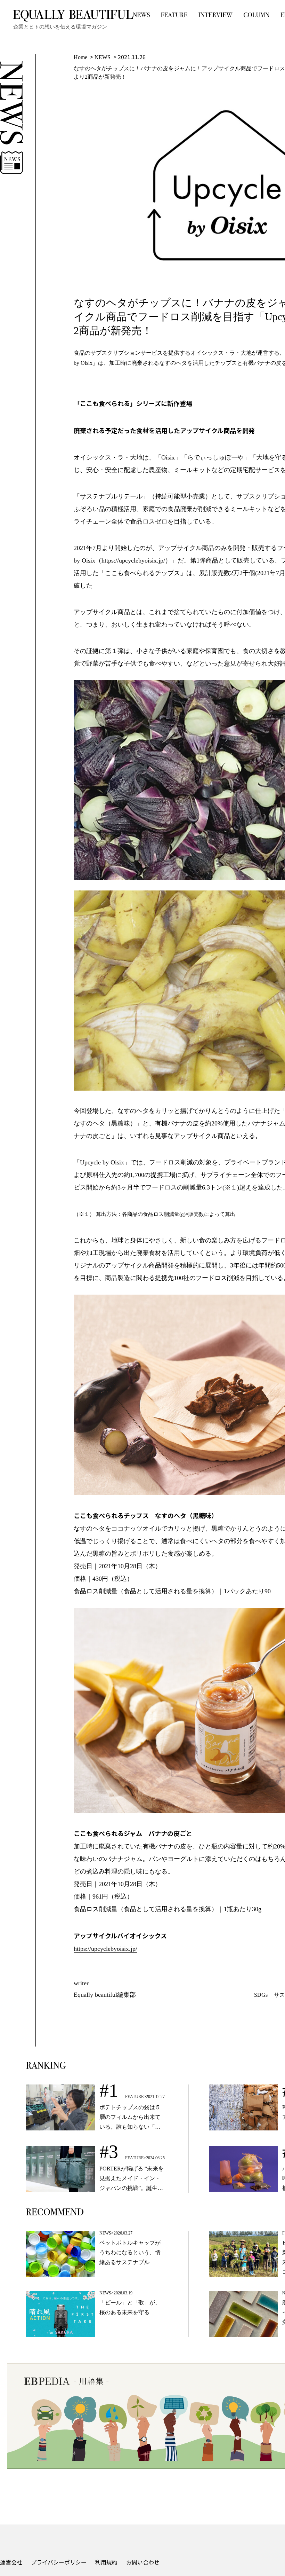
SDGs (261, 1995)
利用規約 (106, 2562)
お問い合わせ (143, 2562)
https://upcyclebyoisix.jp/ (105, 1949)
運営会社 (11, 2562)
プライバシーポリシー (59, 2562)
